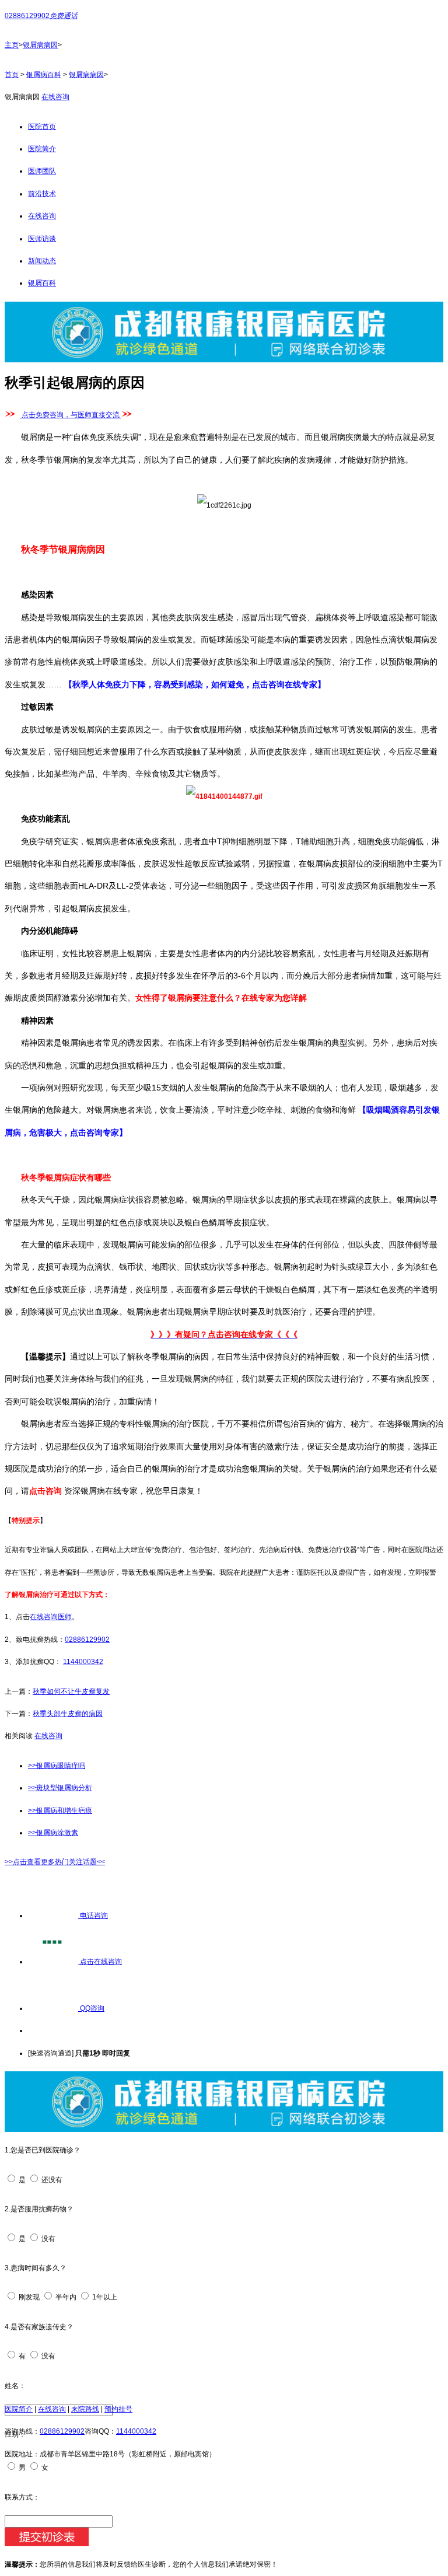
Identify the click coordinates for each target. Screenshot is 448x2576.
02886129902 (87, 1640)
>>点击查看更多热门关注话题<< (55, 1862)
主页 (12, 45)
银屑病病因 (40, 45)
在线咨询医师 (51, 1617)
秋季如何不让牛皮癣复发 (71, 1691)
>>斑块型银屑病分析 (60, 1788)
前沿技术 (42, 194)
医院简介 (42, 149)
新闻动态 (42, 261)
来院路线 (85, 2409)
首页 (12, 75)
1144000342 (83, 1662)
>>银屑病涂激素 (53, 1833)
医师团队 (42, 171)
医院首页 (42, 127)
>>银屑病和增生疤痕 (60, 1810)
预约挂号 (118, 2409)
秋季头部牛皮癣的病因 (68, 1714)
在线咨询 (55, 97)
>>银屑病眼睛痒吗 (57, 1766)
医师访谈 (42, 239)
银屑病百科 (44, 75)
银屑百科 (42, 283)
